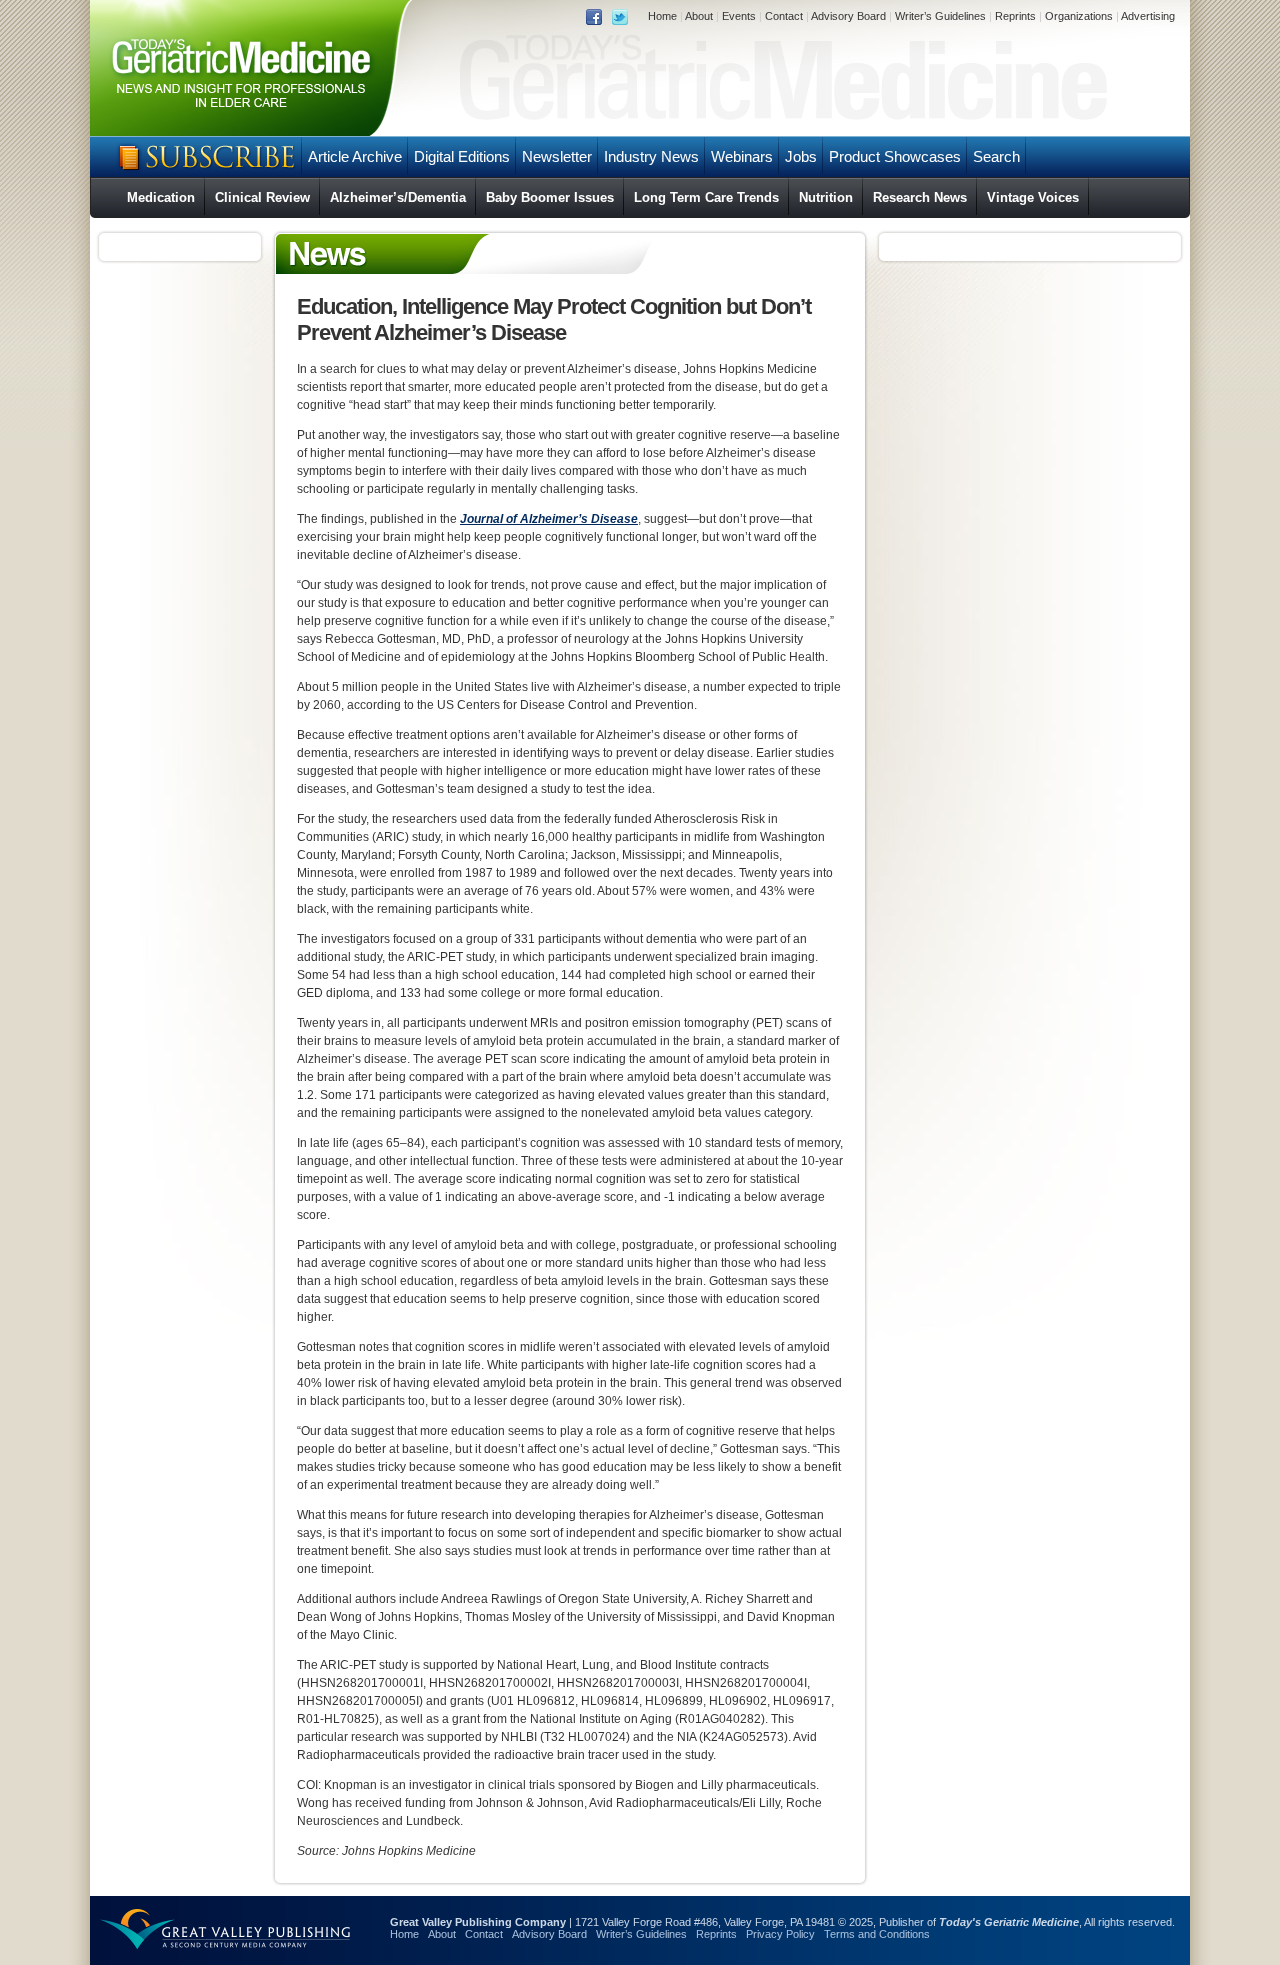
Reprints (1015, 16)
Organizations (1079, 16)
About (699, 16)
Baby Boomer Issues (550, 197)
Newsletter (557, 156)
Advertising (1148, 16)
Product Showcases (895, 156)
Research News (920, 197)
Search (996, 156)
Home (662, 16)
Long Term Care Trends (706, 197)
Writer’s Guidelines (940, 16)
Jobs (801, 156)
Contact (784, 16)
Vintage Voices (1033, 197)
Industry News (651, 156)
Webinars (742, 156)
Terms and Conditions (877, 1934)
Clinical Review (262, 197)
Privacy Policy (780, 1934)
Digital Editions (462, 156)
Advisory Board (848, 16)
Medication (161, 197)
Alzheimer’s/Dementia (398, 197)
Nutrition (826, 197)
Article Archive (355, 156)
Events (739, 16)
